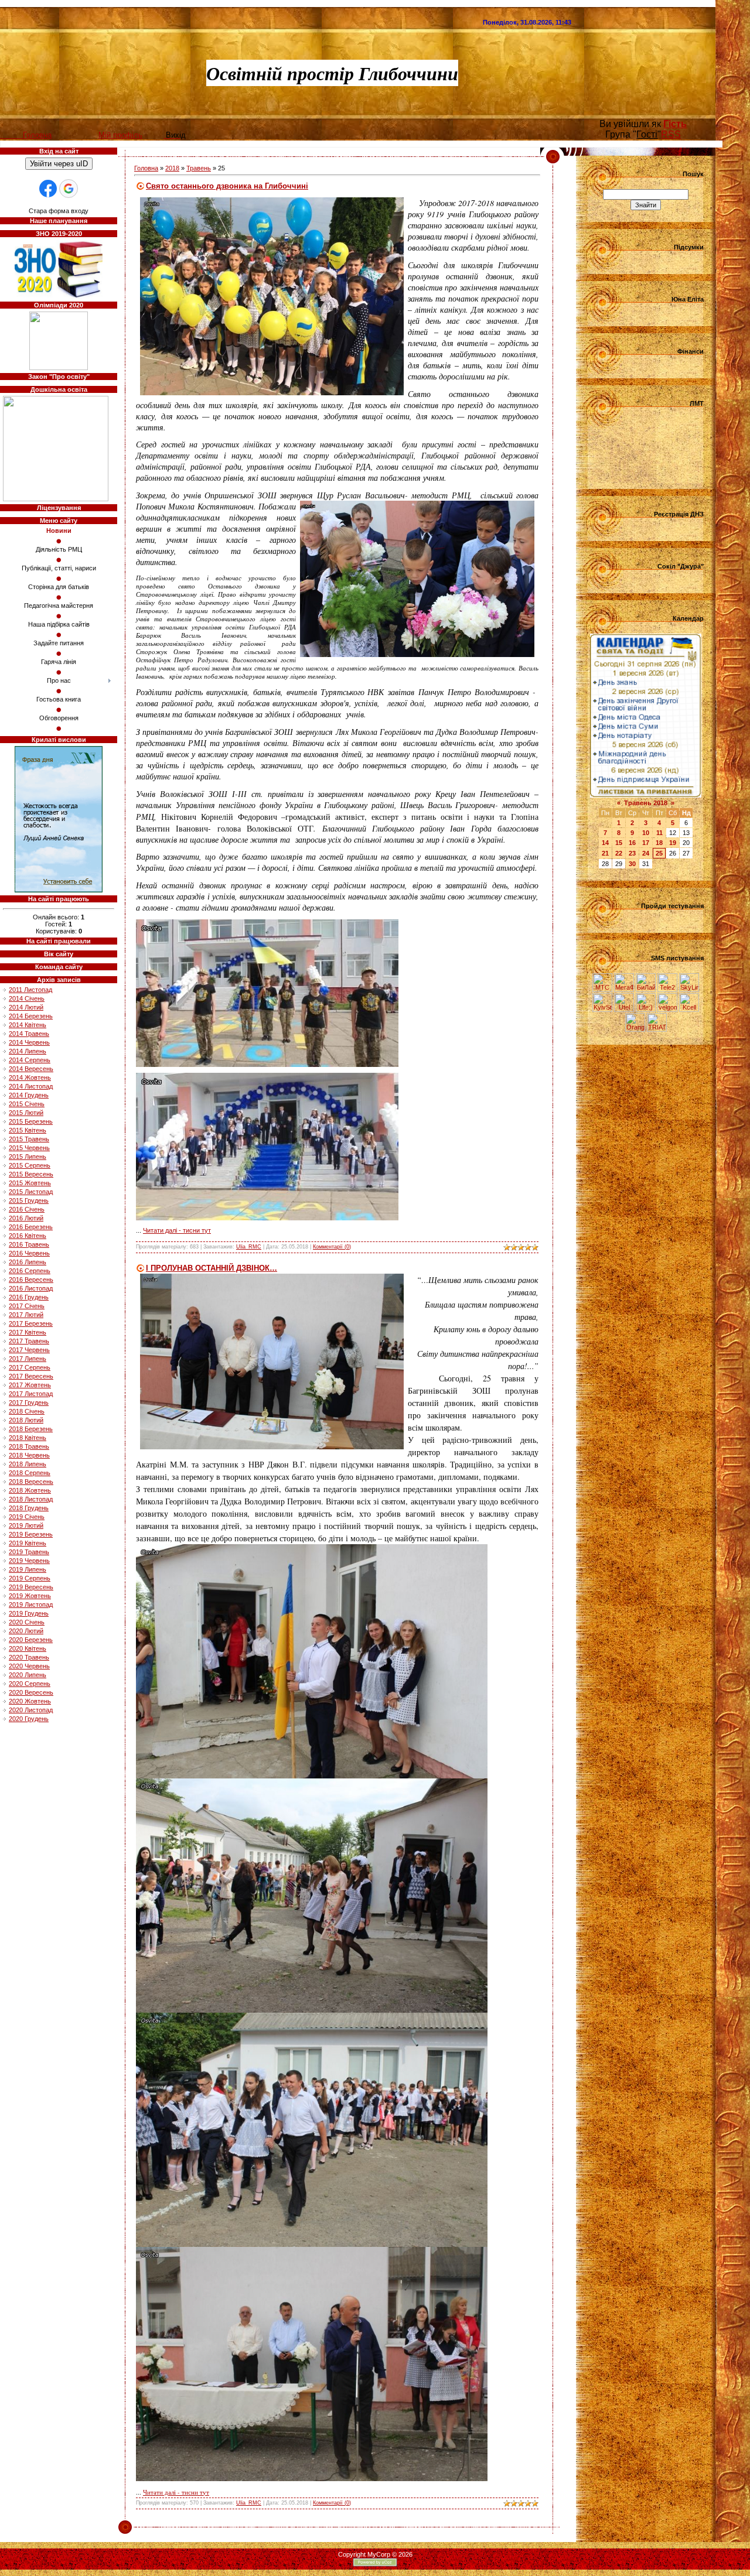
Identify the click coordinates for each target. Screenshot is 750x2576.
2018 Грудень (29, 1508)
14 (605, 843)
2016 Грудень (29, 1297)
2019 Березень (31, 1534)
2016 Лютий (26, 1218)
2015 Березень (31, 1121)
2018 (172, 168)
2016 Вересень (31, 1280)
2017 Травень (29, 1341)
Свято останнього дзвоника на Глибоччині (227, 186)
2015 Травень (29, 1139)
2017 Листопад (31, 1394)
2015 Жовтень (30, 1183)
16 (632, 843)
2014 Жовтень (30, 1077)
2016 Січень (27, 1209)
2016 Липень (28, 1262)
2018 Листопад (31, 1499)
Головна (146, 168)
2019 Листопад (31, 1605)
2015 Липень (28, 1157)
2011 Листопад (30, 990)
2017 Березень (31, 1323)
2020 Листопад (31, 1710)
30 (632, 864)
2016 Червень (29, 1253)
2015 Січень (27, 1104)
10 (646, 833)
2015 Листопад (31, 1192)
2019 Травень (29, 1552)
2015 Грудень (29, 1200)
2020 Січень (27, 1622)
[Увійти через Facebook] (48, 189)
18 (659, 843)
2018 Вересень (31, 1482)
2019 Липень (28, 1569)
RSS (671, 134)
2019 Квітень (28, 1543)
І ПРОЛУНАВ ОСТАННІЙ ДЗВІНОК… (212, 1268)
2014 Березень (31, 1016)
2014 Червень (29, 1042)
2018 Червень (29, 1455)
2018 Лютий (26, 1420)
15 (619, 843)
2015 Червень (29, 1148)
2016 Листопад (31, 1288)
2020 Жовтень (30, 1701)
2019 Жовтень (30, 1596)
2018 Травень (29, 1446)
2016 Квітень (28, 1236)
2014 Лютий (26, 1007)
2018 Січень (27, 1411)
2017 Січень (27, 1306)
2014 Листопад (31, 1086)
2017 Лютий (26, 1315)
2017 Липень (28, 1359)
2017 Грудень (29, 1402)
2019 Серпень (30, 1578)
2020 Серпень (30, 1684)
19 (673, 843)
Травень (199, 168)
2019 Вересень (31, 1587)
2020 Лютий (26, 1631)
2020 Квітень (28, 1648)
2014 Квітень (28, 1025)
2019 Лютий (26, 1525)
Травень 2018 (646, 803)
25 (659, 853)
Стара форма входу (59, 211)
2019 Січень (27, 1517)
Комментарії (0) (332, 1247)
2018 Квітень (28, 1438)
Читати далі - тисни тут (177, 1230)
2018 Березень (31, 1429)
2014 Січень (27, 998)
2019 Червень (29, 1561)
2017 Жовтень (30, 1385)
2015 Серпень (30, 1165)
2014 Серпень (30, 1060)
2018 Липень (28, 1464)
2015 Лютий (26, 1113)
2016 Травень (29, 1244)
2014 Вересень (31, 1069)
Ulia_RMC (249, 1247)
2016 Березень (31, 1227)
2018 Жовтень (30, 1490)
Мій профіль (120, 135)
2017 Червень (29, 1350)
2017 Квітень (28, 1332)
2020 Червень (29, 1666)
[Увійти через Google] (69, 189)
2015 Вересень (31, 1174)
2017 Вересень (31, 1376)
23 (632, 853)
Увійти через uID (59, 164)
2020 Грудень (29, 1719)
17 (646, 843)
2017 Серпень (30, 1367)
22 (619, 853)
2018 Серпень (30, 1473)
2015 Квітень (28, 1130)
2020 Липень (28, 1675)
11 (659, 833)
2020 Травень (29, 1657)
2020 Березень (31, 1640)
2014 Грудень (29, 1095)
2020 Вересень (31, 1692)
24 (646, 853)
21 (605, 853)
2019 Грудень (29, 1613)
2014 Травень (29, 1034)
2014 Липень (28, 1051)
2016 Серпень (30, 1271)
